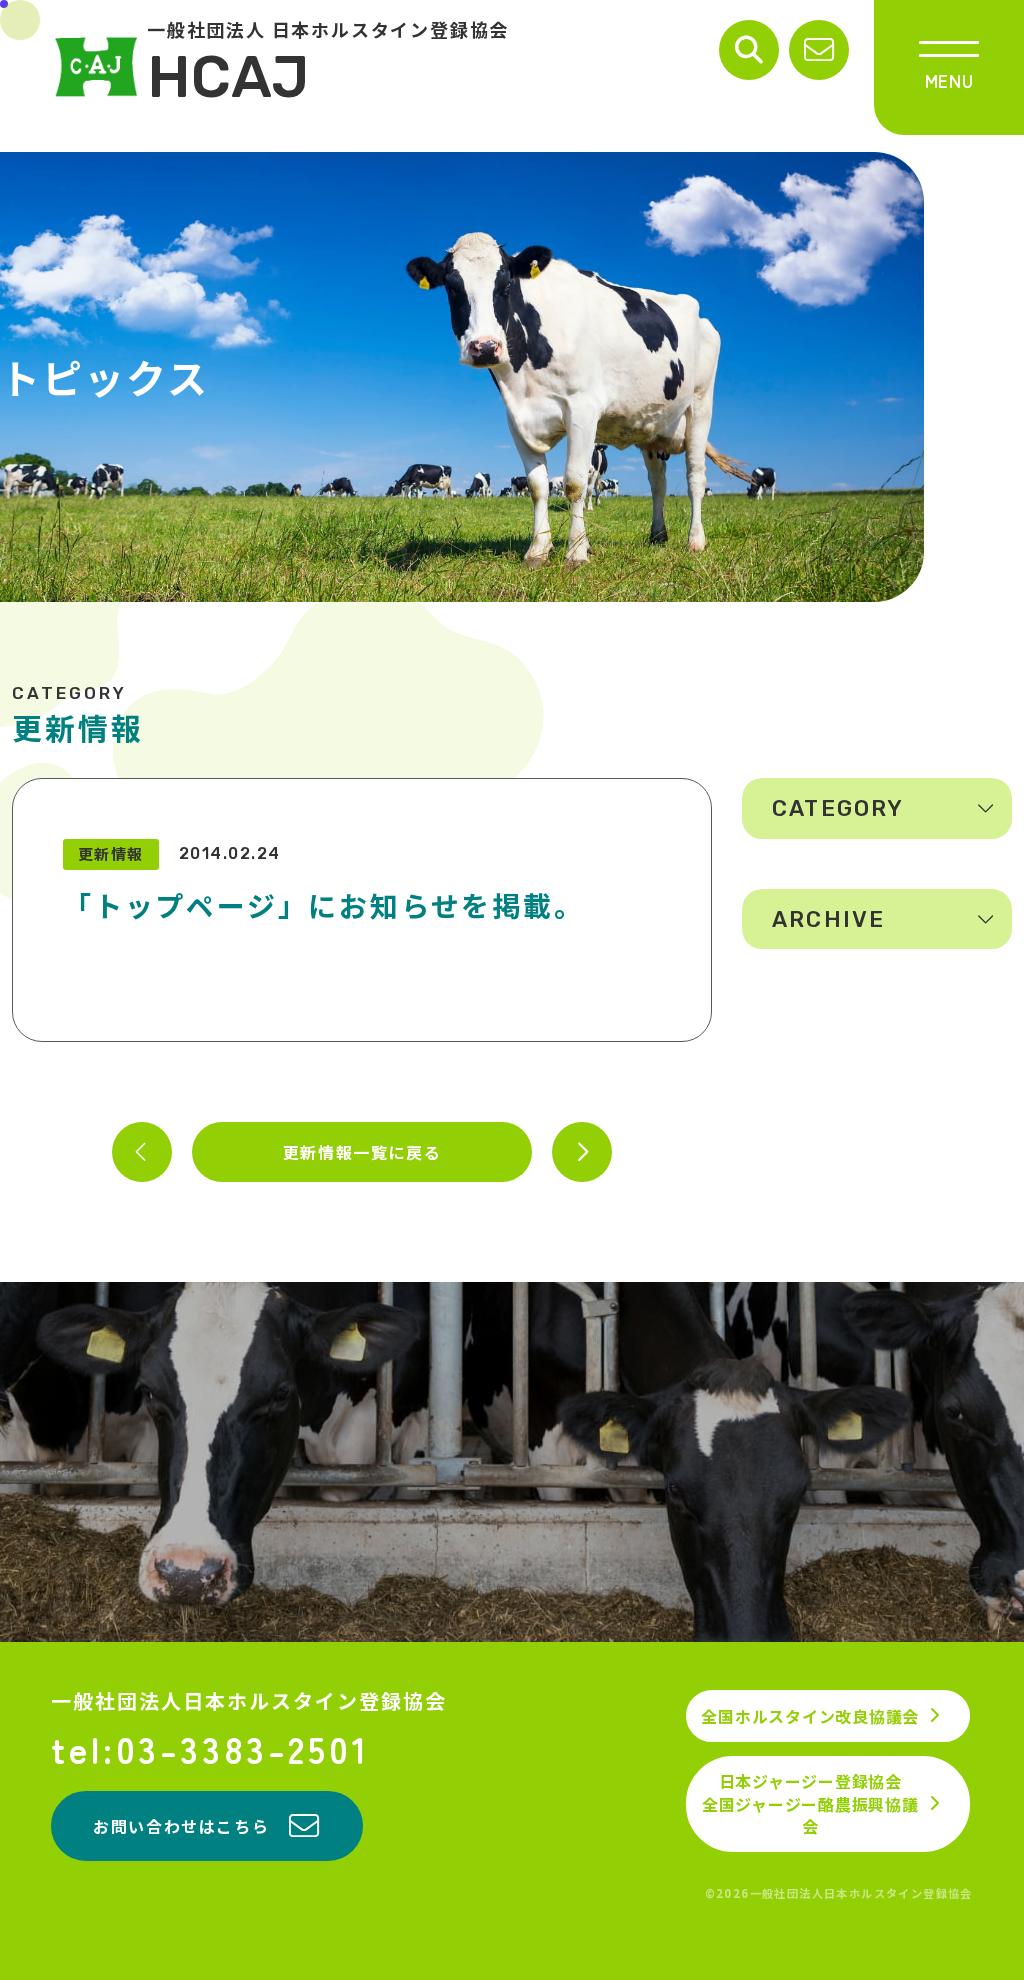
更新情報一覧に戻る (362, 1152)
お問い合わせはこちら (181, 1826)
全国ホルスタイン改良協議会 (810, 1716)
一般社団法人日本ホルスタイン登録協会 (249, 1701)
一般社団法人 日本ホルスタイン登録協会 (328, 66)
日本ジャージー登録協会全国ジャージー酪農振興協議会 (810, 1803)
